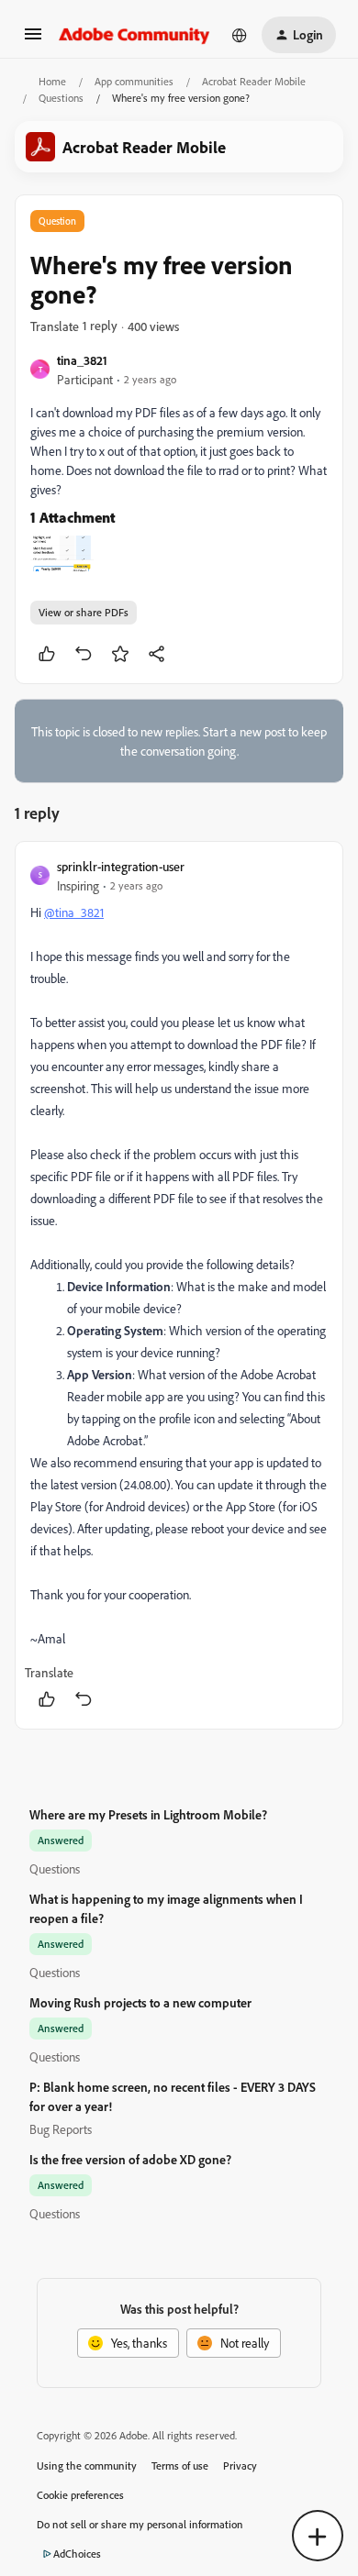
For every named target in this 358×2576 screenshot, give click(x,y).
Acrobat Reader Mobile (254, 81)
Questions (61, 98)
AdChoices (77, 2554)
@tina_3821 (74, 912)
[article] (179, 1285)
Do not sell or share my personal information (140, 2524)
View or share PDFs (84, 612)
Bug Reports (61, 2129)
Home (52, 81)
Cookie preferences (80, 2495)
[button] (33, 40)
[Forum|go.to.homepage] (134, 35)
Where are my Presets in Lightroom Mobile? (148, 1814)
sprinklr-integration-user (121, 866)
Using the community (87, 2465)
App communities (134, 81)
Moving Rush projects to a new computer (140, 2002)
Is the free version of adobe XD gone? (130, 2159)
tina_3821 (82, 360)
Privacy (240, 2465)
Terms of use (180, 2465)
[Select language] (240, 35)
